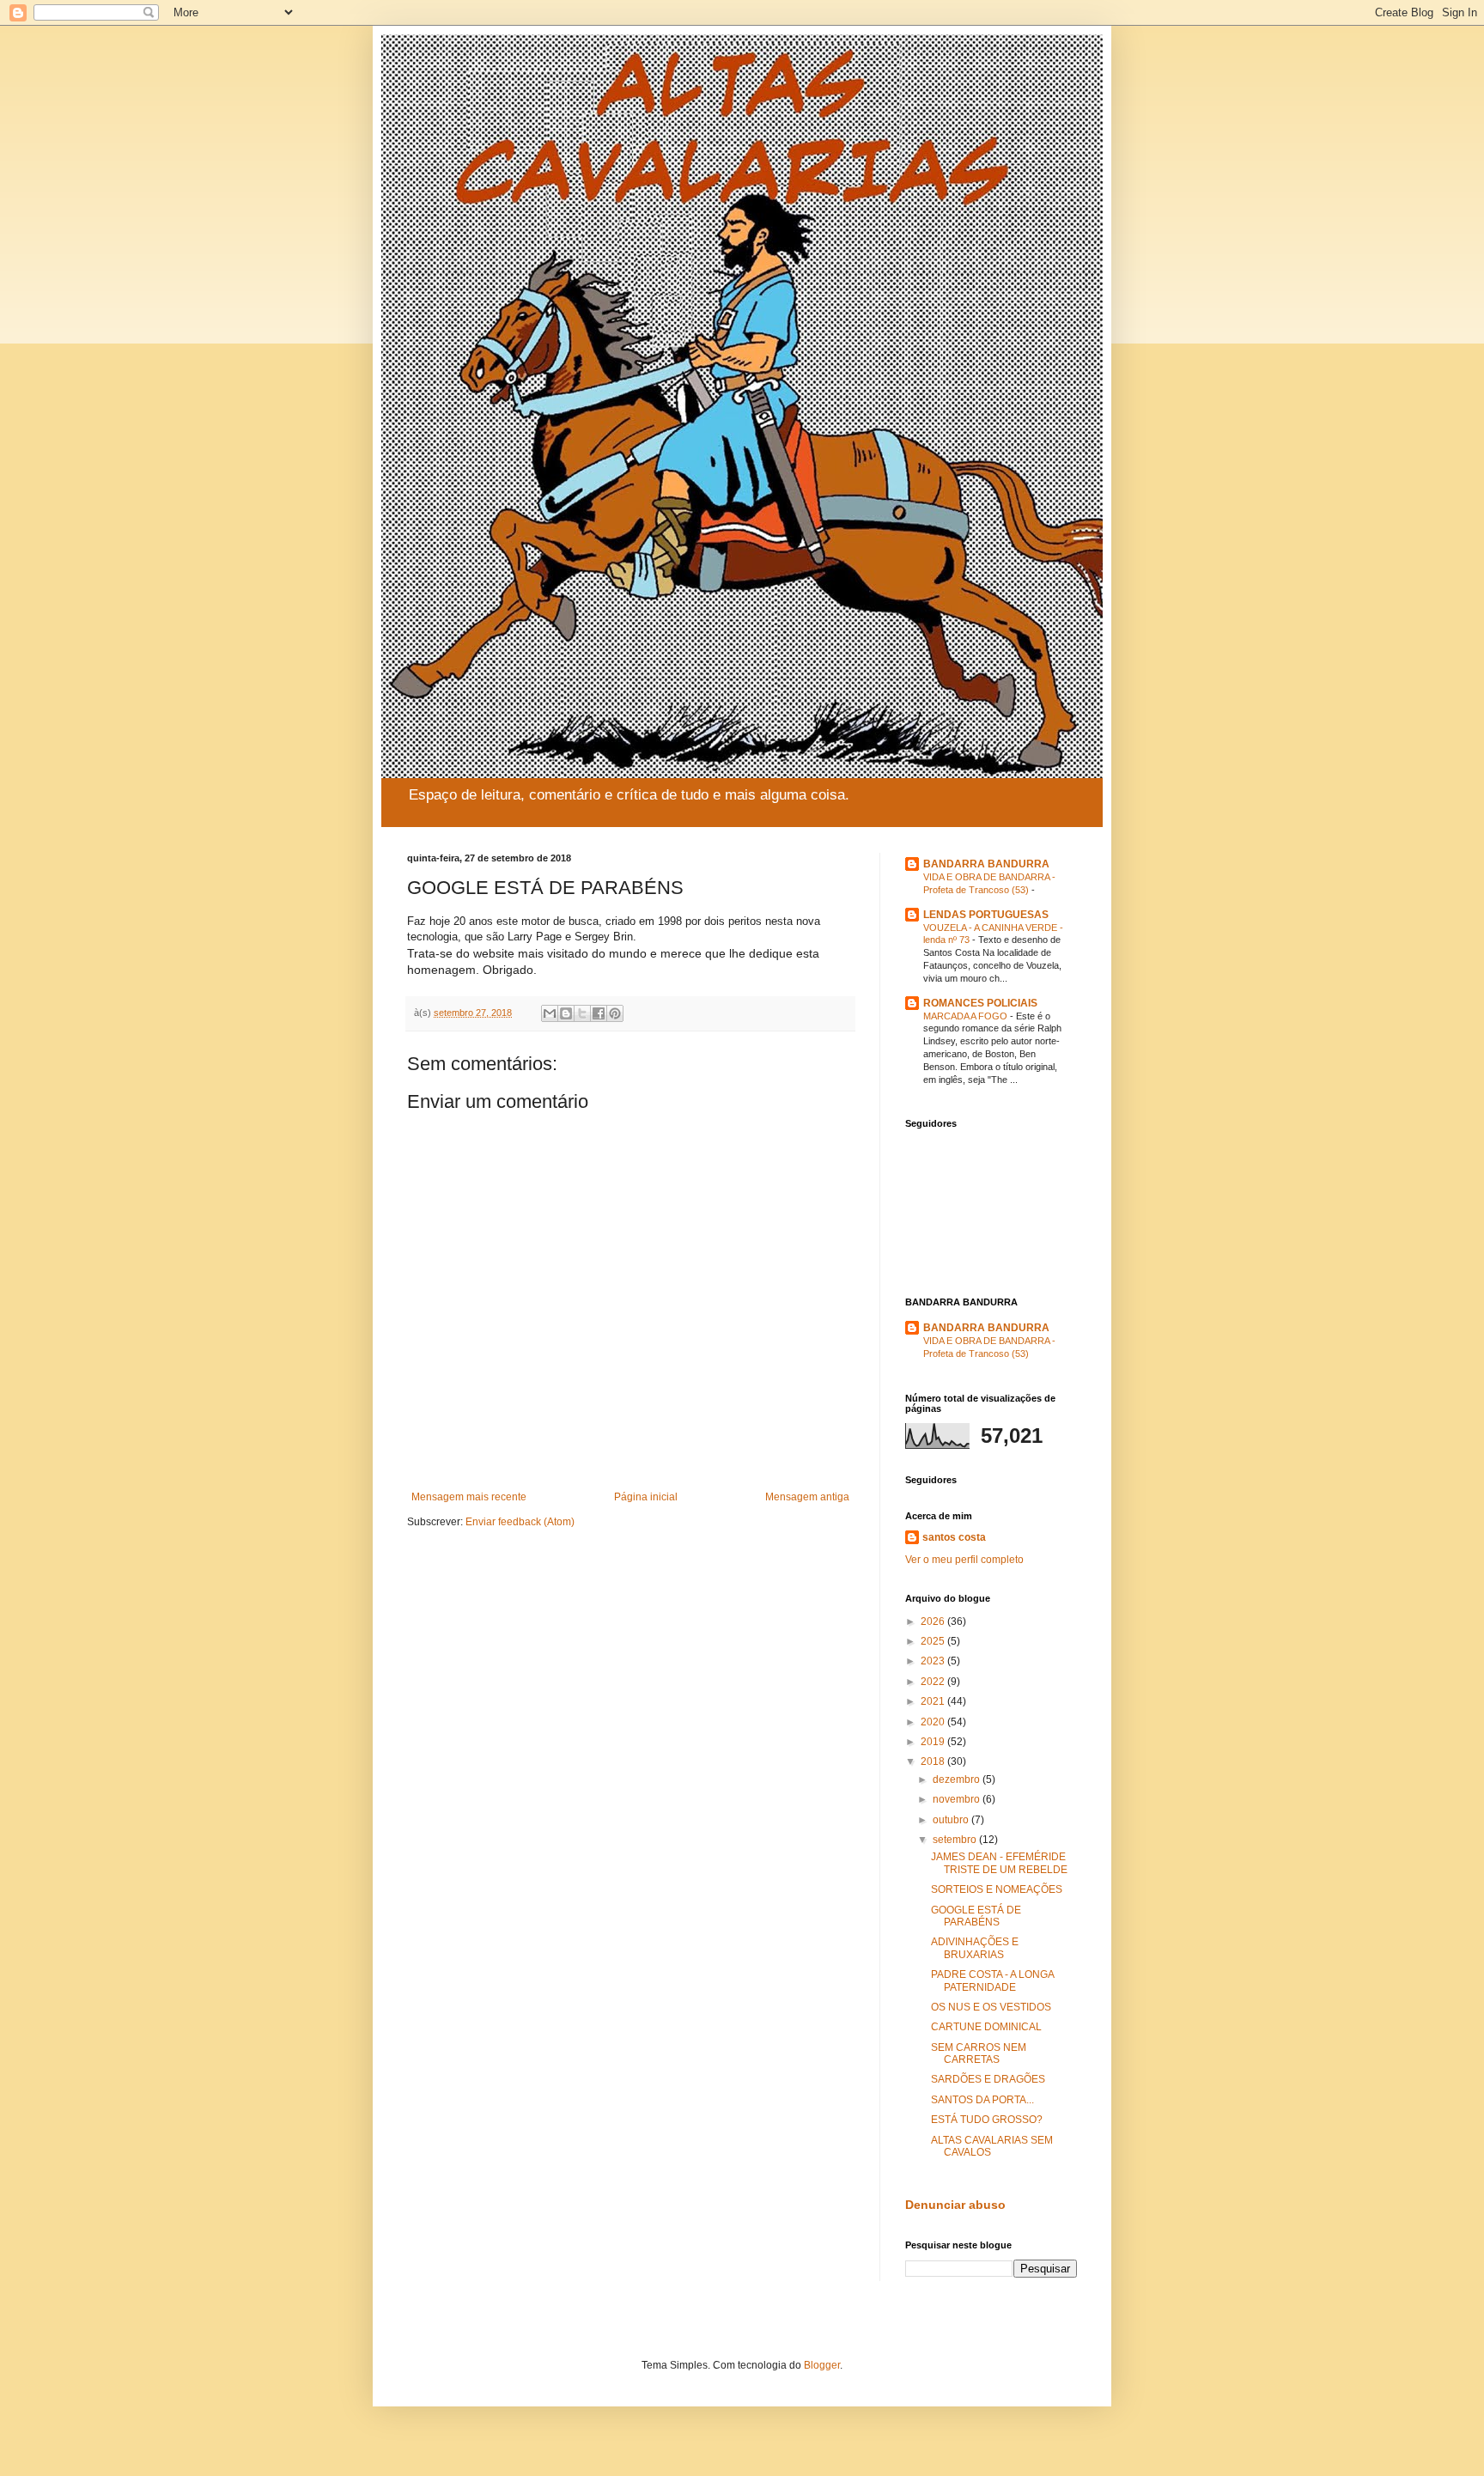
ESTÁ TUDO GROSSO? (987, 2120)
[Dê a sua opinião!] (566, 1013)
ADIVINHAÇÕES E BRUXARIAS (975, 1948)
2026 (934, 1621)
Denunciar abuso (955, 2205)
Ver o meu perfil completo (964, 1560)
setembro (956, 1840)
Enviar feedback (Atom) (520, 1522)
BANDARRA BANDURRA (986, 864)
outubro (952, 1820)
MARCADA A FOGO (967, 1016)
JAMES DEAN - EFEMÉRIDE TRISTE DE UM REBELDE (999, 1863)
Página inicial (646, 1497)
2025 (934, 1641)
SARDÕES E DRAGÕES (988, 2079)
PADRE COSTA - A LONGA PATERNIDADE (992, 1980)
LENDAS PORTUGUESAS (986, 915)
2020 (934, 1722)
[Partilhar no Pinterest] (615, 1013)
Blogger (822, 2365)
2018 (934, 1761)
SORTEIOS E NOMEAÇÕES (997, 1889)
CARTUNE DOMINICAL (986, 2027)
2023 (934, 1661)
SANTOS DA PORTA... (982, 2100)
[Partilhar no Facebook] (599, 1013)
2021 (934, 1701)
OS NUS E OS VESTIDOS (991, 2007)
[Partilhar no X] (582, 1013)
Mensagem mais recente (469, 1497)
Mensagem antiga (807, 1497)
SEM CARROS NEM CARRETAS (979, 2053)
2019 (934, 1742)
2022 (934, 1682)
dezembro (958, 1779)
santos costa (954, 1537)
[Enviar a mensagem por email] (550, 1013)
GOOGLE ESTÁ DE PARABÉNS (976, 1916)
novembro (958, 1799)
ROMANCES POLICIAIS (980, 1003)
